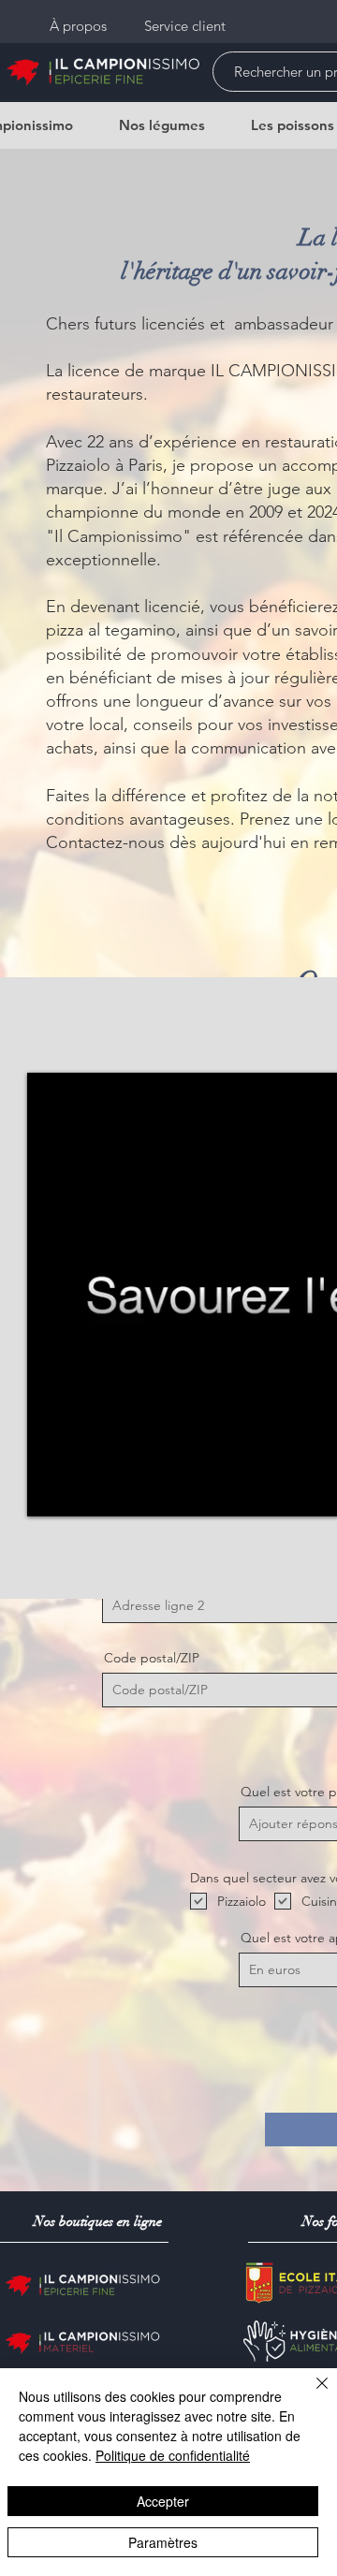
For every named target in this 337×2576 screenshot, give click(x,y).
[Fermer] (311, 2394)
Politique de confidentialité (173, 2455)
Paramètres (163, 2542)
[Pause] (51, 1491)
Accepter (163, 2501)
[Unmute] (83, 1491)
